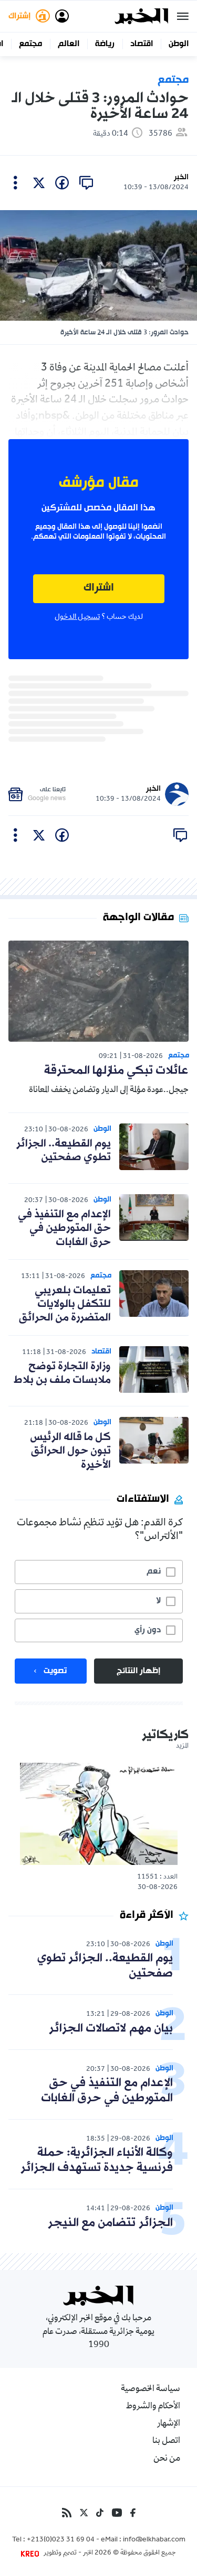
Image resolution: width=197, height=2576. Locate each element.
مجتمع (30, 44)
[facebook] (62, 183)
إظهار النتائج (138, 1671)
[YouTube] (117, 2513)
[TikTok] (100, 2513)
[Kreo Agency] (32, 2553)
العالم (69, 44)
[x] (39, 183)
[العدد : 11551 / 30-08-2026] (99, 1814)
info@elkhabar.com (154, 2540)
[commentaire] (86, 183)
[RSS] (67, 2513)
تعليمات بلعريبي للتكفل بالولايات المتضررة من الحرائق (65, 1305)
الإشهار (169, 2424)
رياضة (105, 44)
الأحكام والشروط (153, 2407)
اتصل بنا (166, 2441)
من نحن (167, 2459)
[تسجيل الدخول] (62, 16)
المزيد (182, 1747)
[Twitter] (84, 2513)
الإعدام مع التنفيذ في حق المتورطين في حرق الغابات (64, 1229)
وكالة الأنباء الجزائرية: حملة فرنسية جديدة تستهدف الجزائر (97, 2160)
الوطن (179, 44)
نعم (154, 1571)
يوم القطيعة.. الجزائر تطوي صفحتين (64, 1151)
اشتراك (99, 588)
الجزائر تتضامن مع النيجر (110, 2223)
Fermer (183, 16)
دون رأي (148, 1630)
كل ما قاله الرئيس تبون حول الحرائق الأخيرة (70, 1451)
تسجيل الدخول (77, 617)
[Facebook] (133, 2513)
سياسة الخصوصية (151, 2389)
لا (158, 1601)
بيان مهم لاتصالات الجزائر (111, 2029)
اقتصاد (142, 44)
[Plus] (15, 183)
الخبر (181, 177)
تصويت (55, 1671)
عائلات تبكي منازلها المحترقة (116, 1071)
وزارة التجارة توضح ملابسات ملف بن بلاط (62, 1373)
